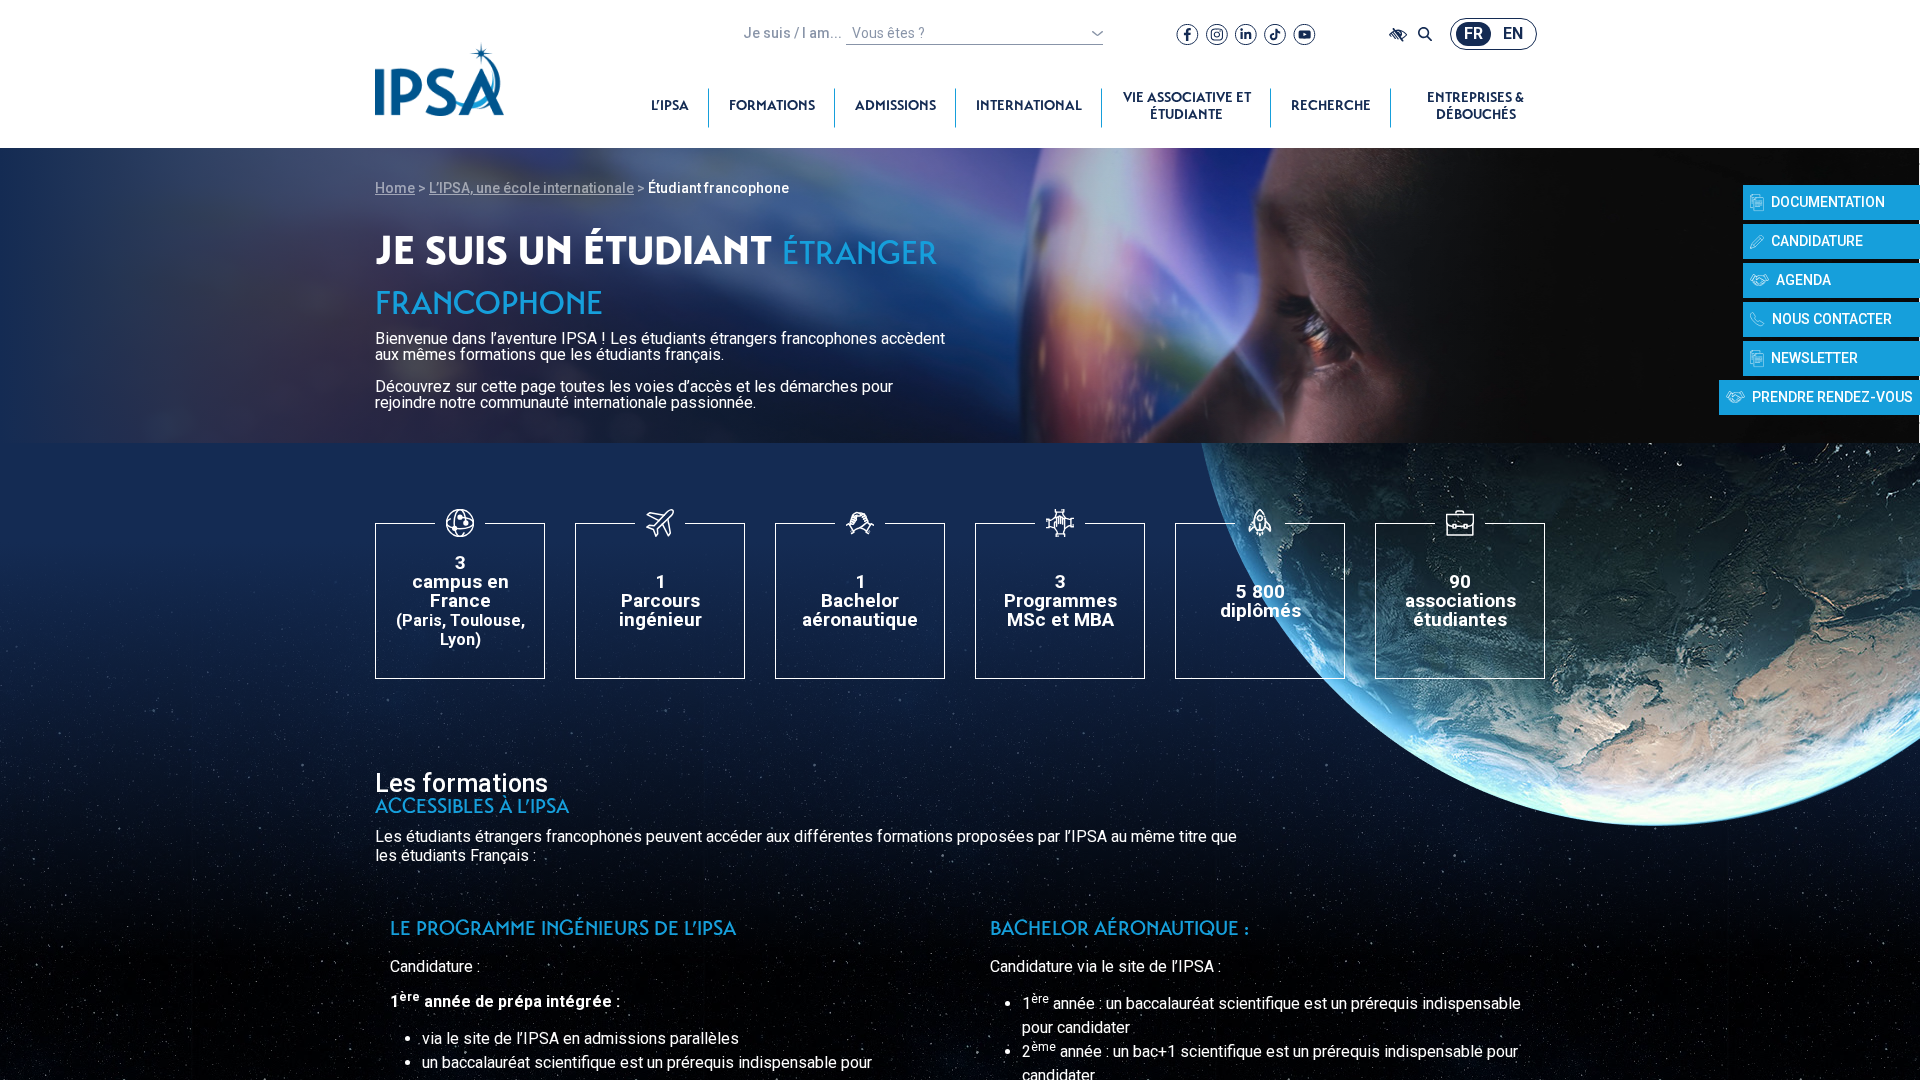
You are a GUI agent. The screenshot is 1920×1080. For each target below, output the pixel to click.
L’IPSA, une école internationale (531, 188)
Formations (772, 107)
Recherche (1331, 107)
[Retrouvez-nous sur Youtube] (1304, 34)
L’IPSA (670, 107)
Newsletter (1814, 358)
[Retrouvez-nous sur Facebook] (1187, 34)
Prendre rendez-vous (1832, 397)
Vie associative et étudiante (1187, 107)
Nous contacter (1832, 319)
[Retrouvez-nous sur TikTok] (1275, 34)
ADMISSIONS (895, 107)
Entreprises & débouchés (1475, 107)
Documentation (1828, 202)
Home (395, 188)
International (1029, 107)
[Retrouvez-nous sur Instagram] (1217, 34)
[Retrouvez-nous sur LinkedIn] (1246, 34)
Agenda (1803, 280)
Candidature (1817, 241)
